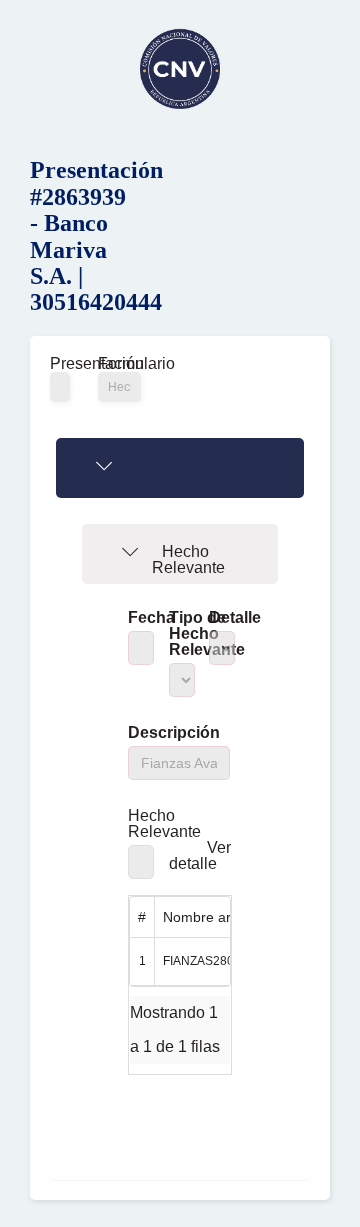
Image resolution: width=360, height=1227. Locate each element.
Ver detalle (200, 855)
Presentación (59, 364)
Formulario (119, 364)
